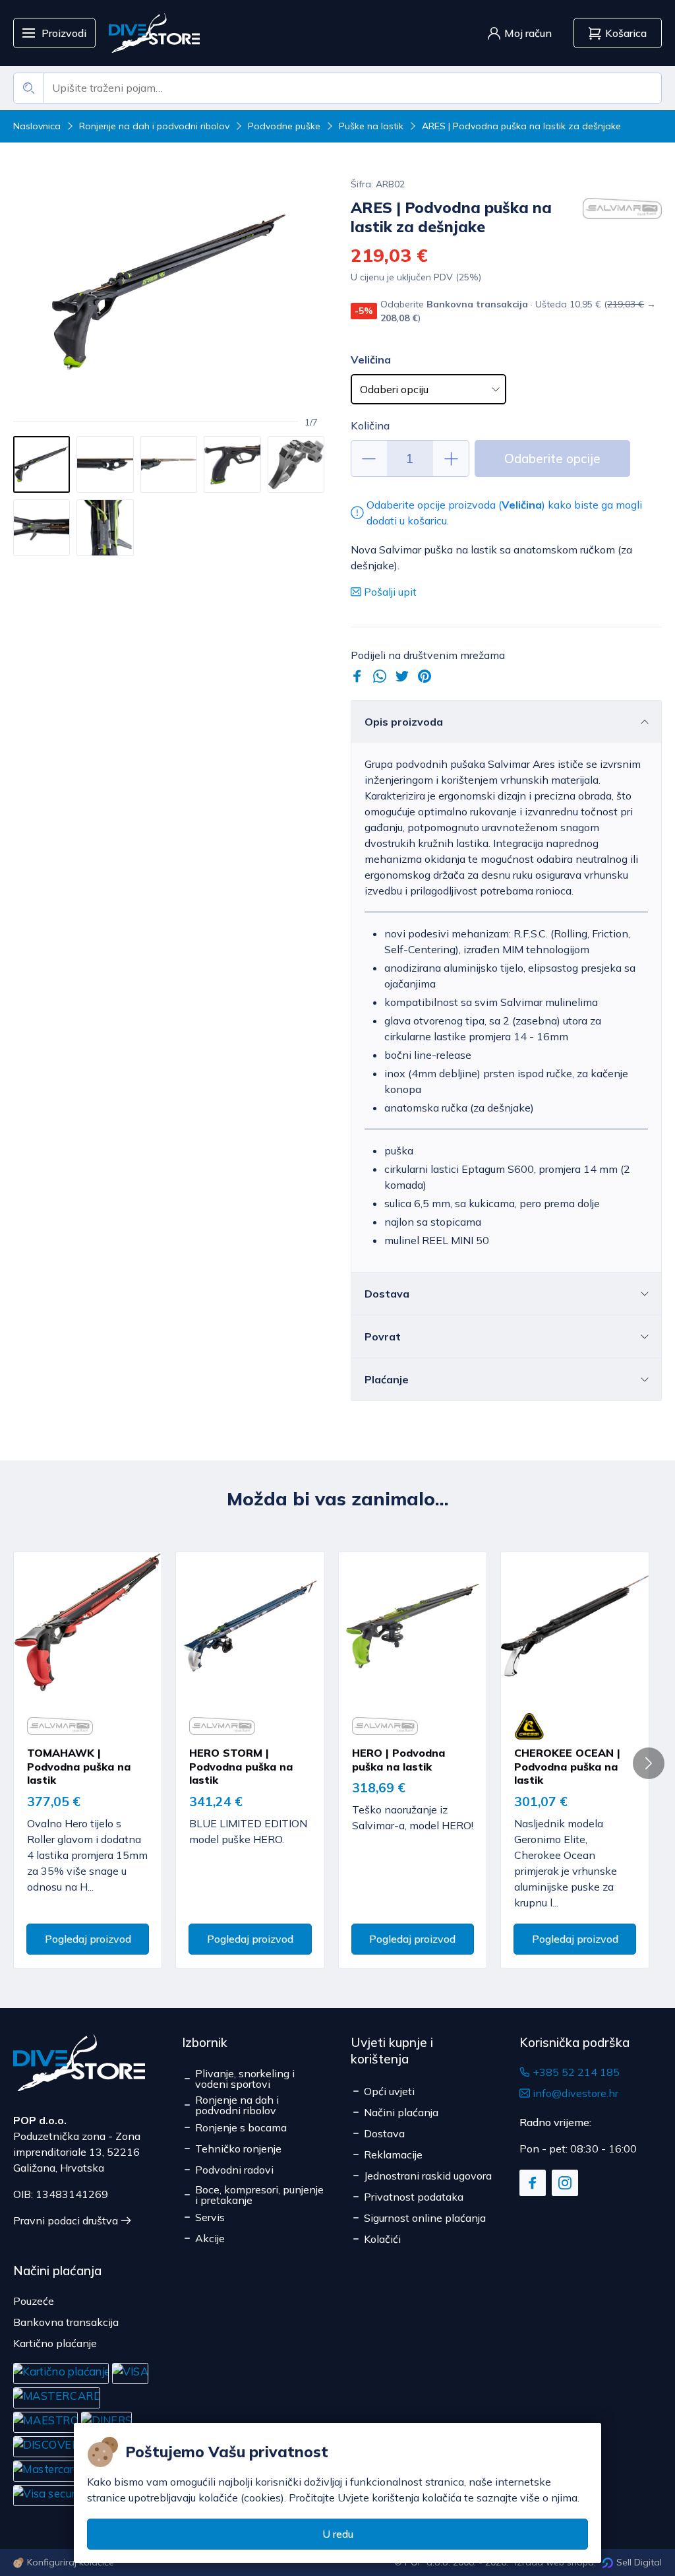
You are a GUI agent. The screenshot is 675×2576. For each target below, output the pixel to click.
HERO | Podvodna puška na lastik (398, 1760)
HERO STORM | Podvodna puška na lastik (241, 1767)
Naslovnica (37, 126)
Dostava (387, 1294)
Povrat (383, 1336)
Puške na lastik (371, 126)
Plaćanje (387, 1379)
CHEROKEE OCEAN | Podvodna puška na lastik (567, 1767)
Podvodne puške (284, 126)
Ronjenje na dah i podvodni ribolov (154, 126)
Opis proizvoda (404, 722)
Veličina (371, 360)
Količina (370, 425)
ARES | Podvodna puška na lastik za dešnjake (521, 126)
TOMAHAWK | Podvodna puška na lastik (79, 1767)
